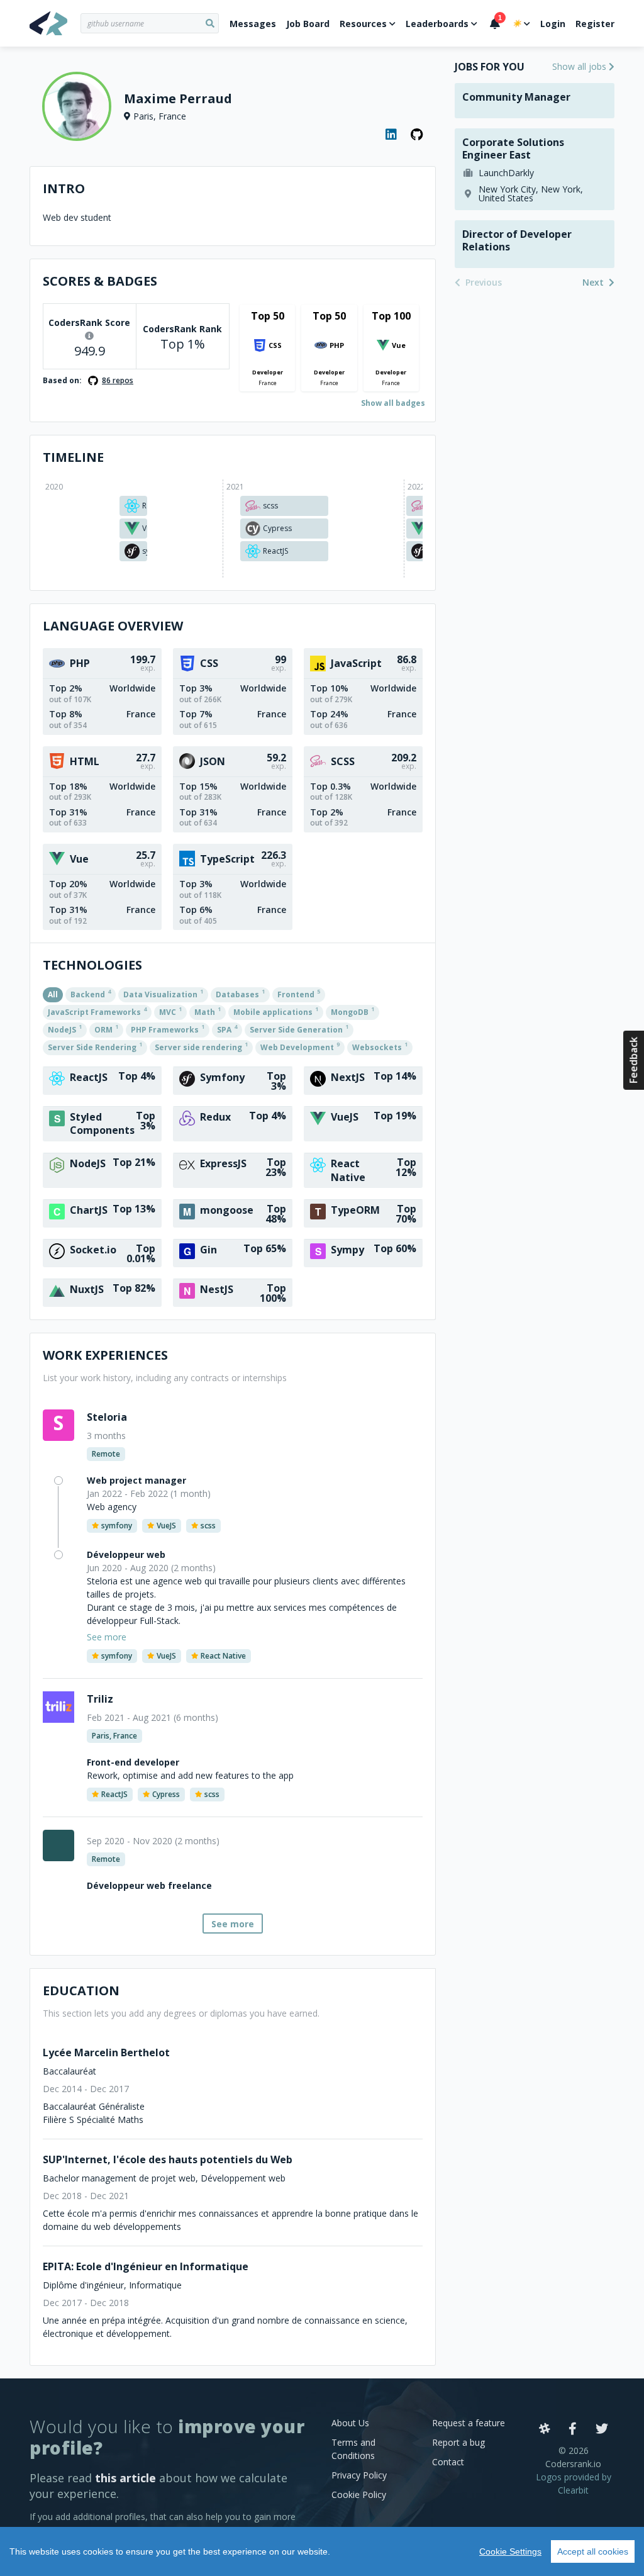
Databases (240, 994)
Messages (253, 24)
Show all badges (393, 403)
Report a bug (458, 2442)
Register (595, 24)
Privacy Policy (359, 2475)
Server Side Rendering (95, 1046)
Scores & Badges (100, 281)
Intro (64, 188)
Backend (91, 994)
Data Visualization (163, 994)
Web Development (300, 1046)
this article (125, 2478)
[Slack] (545, 2429)
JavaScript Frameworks (97, 1011)
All (53, 994)
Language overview (113, 626)
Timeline (73, 457)
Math (208, 1011)
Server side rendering (201, 1046)
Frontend (299, 994)
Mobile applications (276, 1011)
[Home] (55, 23)
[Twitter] (602, 2429)
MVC (170, 1011)
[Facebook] (573, 2429)
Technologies (92, 965)
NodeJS (65, 1029)
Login (553, 24)
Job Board (308, 24)
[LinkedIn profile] (392, 135)
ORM (106, 1029)
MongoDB (353, 1011)
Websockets (380, 1046)
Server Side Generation (299, 1029)
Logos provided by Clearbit (574, 2484)
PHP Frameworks (168, 1029)
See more (233, 1924)
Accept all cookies (593, 2551)
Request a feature (469, 2423)
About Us (350, 2423)
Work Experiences (105, 1355)
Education (81, 1991)
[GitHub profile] (417, 135)
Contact (448, 2462)
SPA (227, 1029)
